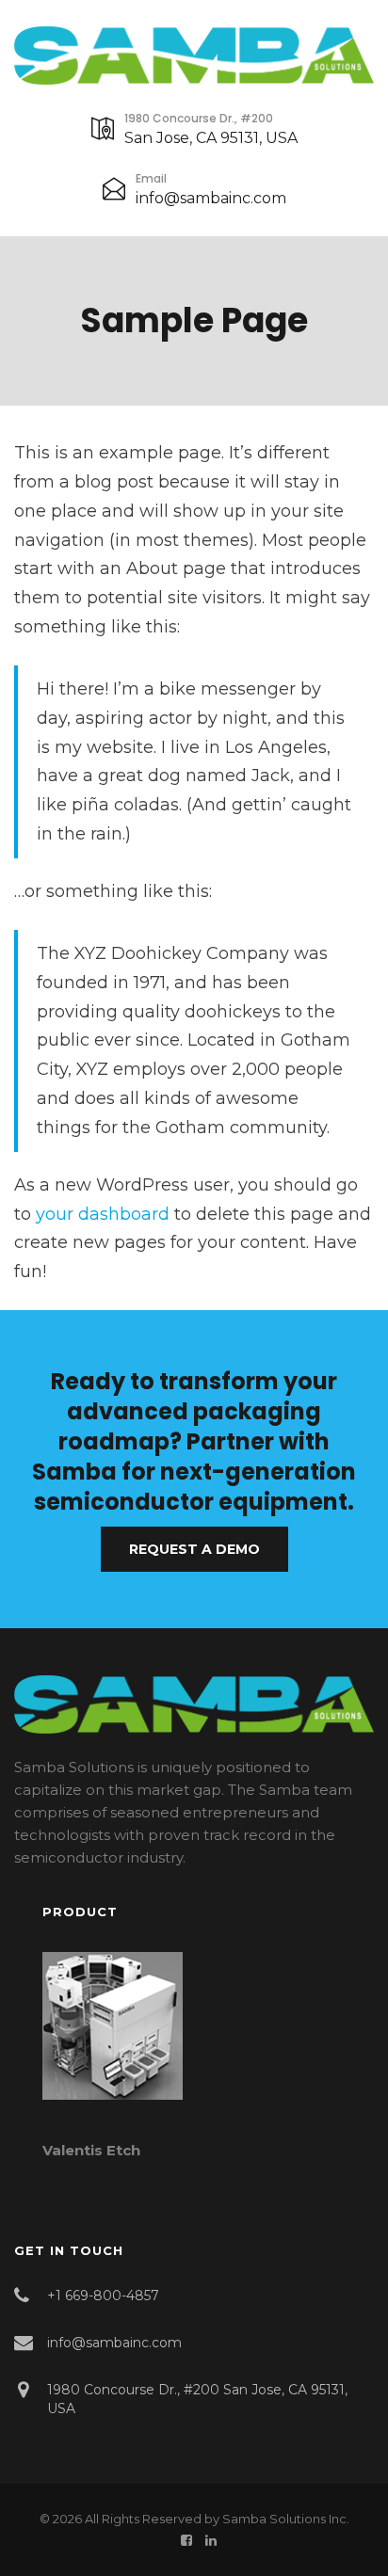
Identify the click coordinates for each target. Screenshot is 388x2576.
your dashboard (103, 1214)
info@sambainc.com (211, 198)
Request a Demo (194, 1549)
